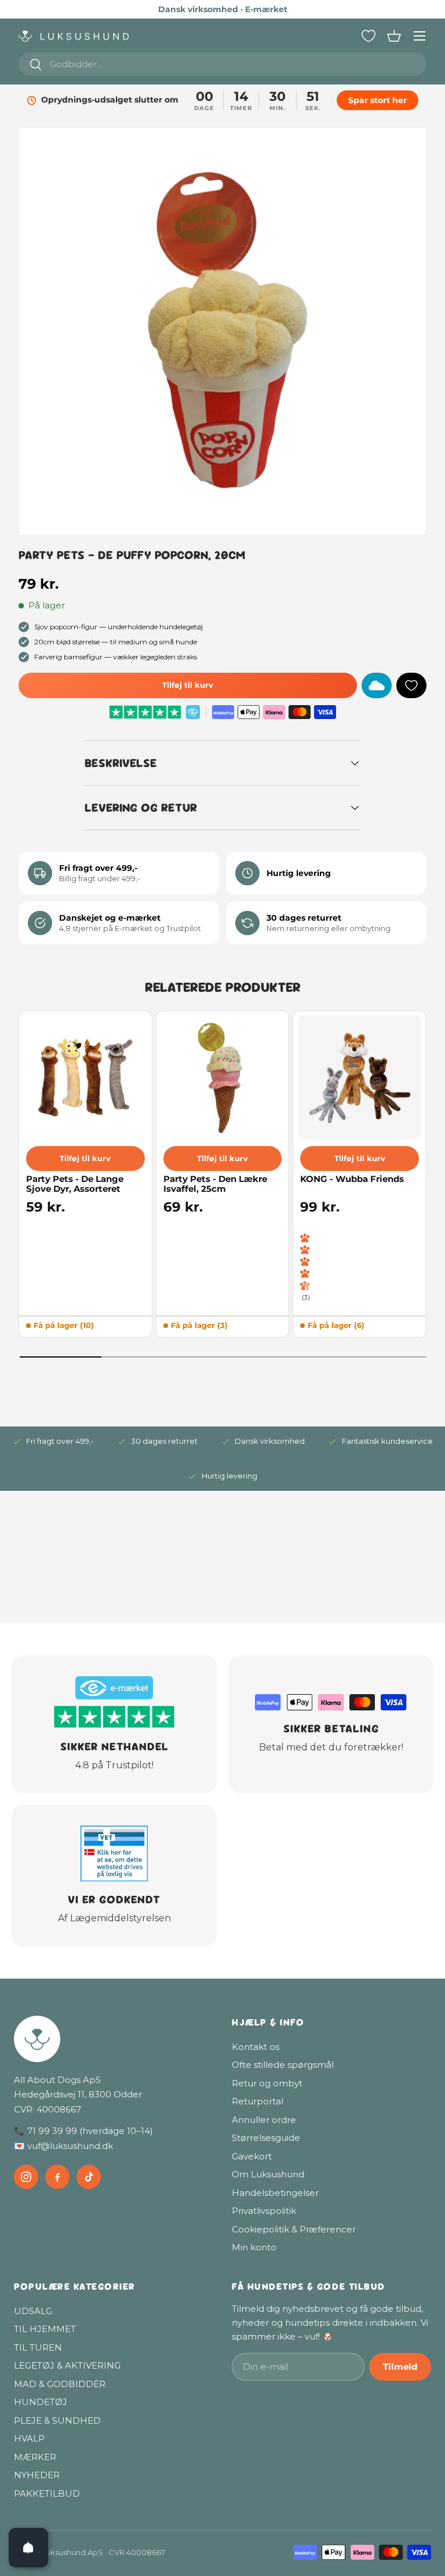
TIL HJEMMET (45, 2329)
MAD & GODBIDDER (60, 2384)
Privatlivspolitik (264, 2211)
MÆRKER (35, 2457)
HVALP (29, 2438)
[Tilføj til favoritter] (411, 685)
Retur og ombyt (267, 2083)
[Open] (28, 2548)
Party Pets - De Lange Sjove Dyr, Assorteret (75, 1184)
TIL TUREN (38, 2347)
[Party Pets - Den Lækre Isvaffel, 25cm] (223, 1077)
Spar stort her (379, 100)
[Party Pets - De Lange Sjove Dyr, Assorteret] (85, 1077)
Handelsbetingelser (275, 2193)
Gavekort (252, 2156)
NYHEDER (37, 2475)
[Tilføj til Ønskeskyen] (377, 685)
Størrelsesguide (266, 2138)
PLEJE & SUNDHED (57, 2420)
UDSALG (33, 2311)
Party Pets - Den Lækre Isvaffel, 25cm (215, 1184)
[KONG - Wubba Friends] (360, 1077)
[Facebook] (57, 2177)
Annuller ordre (264, 2120)
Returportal (258, 2101)
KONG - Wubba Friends (352, 1179)
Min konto (254, 2247)
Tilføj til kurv (188, 685)
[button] (394, 36)
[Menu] (420, 36)
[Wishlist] (369, 36)
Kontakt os (256, 2047)
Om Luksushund (268, 2174)
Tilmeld (400, 2367)
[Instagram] (26, 2177)
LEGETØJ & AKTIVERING (67, 2365)
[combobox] (222, 64)
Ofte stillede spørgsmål (283, 2065)
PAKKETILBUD (47, 2493)
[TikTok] (89, 2177)
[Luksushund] (114, 2039)
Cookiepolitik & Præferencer (294, 2229)
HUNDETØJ (41, 2402)
